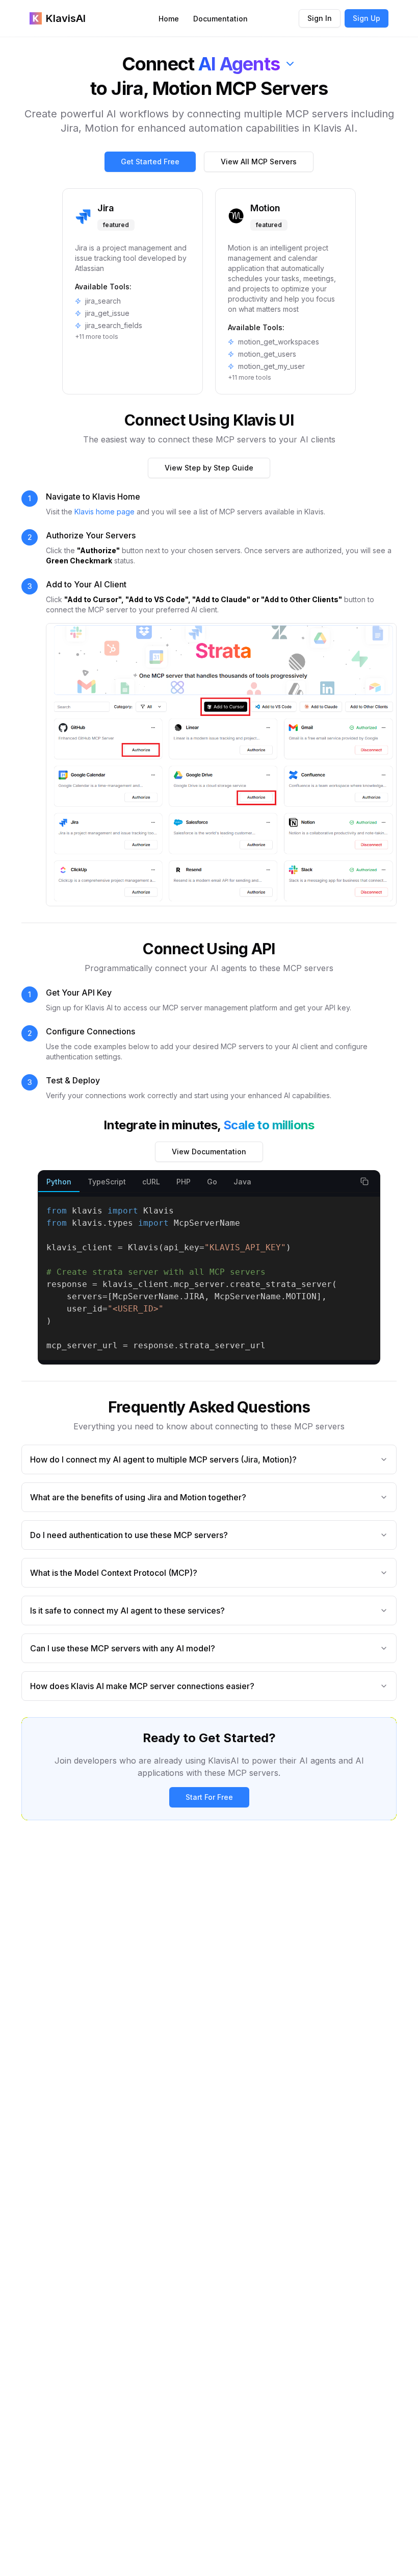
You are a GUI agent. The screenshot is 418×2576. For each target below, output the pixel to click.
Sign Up (367, 18)
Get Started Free (150, 162)
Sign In (320, 18)
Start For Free (209, 1797)
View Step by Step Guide (209, 468)
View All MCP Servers (259, 162)
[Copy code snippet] (364, 1181)
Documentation (220, 19)
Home (169, 19)
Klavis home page (104, 512)
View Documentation (209, 1151)
